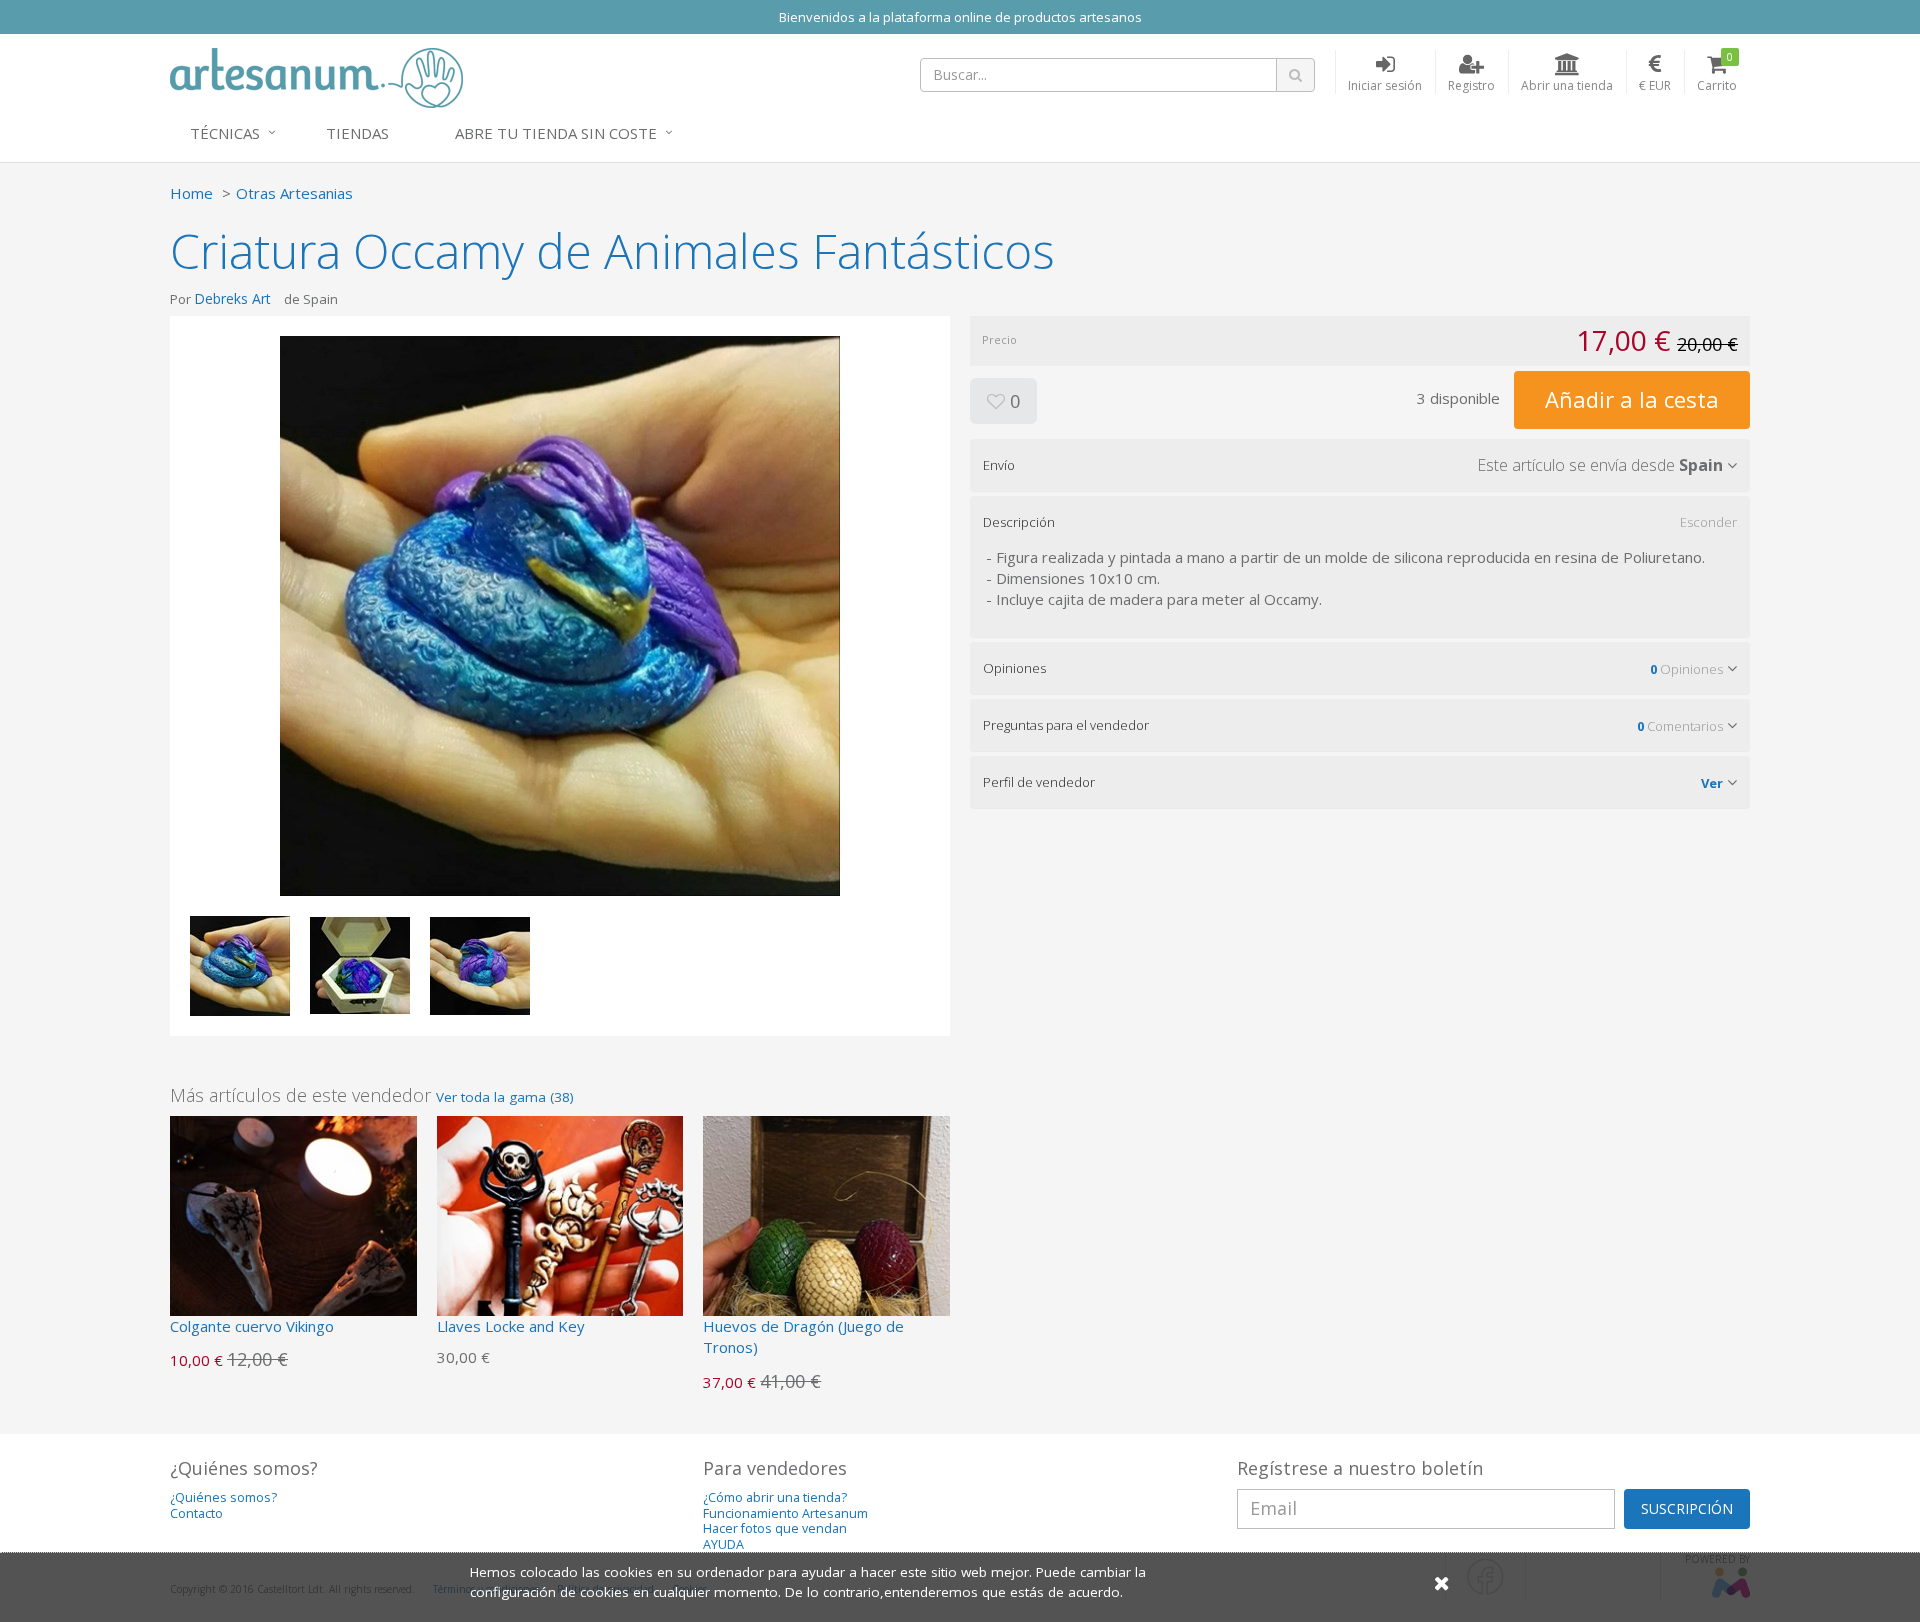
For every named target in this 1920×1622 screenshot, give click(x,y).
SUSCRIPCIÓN (1687, 1508)
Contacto (196, 1513)
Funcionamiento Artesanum (785, 1513)
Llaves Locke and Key (511, 1326)
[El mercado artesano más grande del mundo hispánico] (316, 76)
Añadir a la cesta (1632, 399)
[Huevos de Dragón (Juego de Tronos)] (826, 1237)
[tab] (1360, 465)
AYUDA (723, 1544)
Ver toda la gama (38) (505, 1097)
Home (191, 193)
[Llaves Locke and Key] (560, 1237)
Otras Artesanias (294, 193)
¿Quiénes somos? (223, 1497)
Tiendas (357, 133)
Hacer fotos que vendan (775, 1528)
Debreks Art (232, 298)
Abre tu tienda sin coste (556, 133)
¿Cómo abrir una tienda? (775, 1497)
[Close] (1442, 1582)
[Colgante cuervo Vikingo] (293, 1237)
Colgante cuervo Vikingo (252, 1326)
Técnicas (225, 133)
